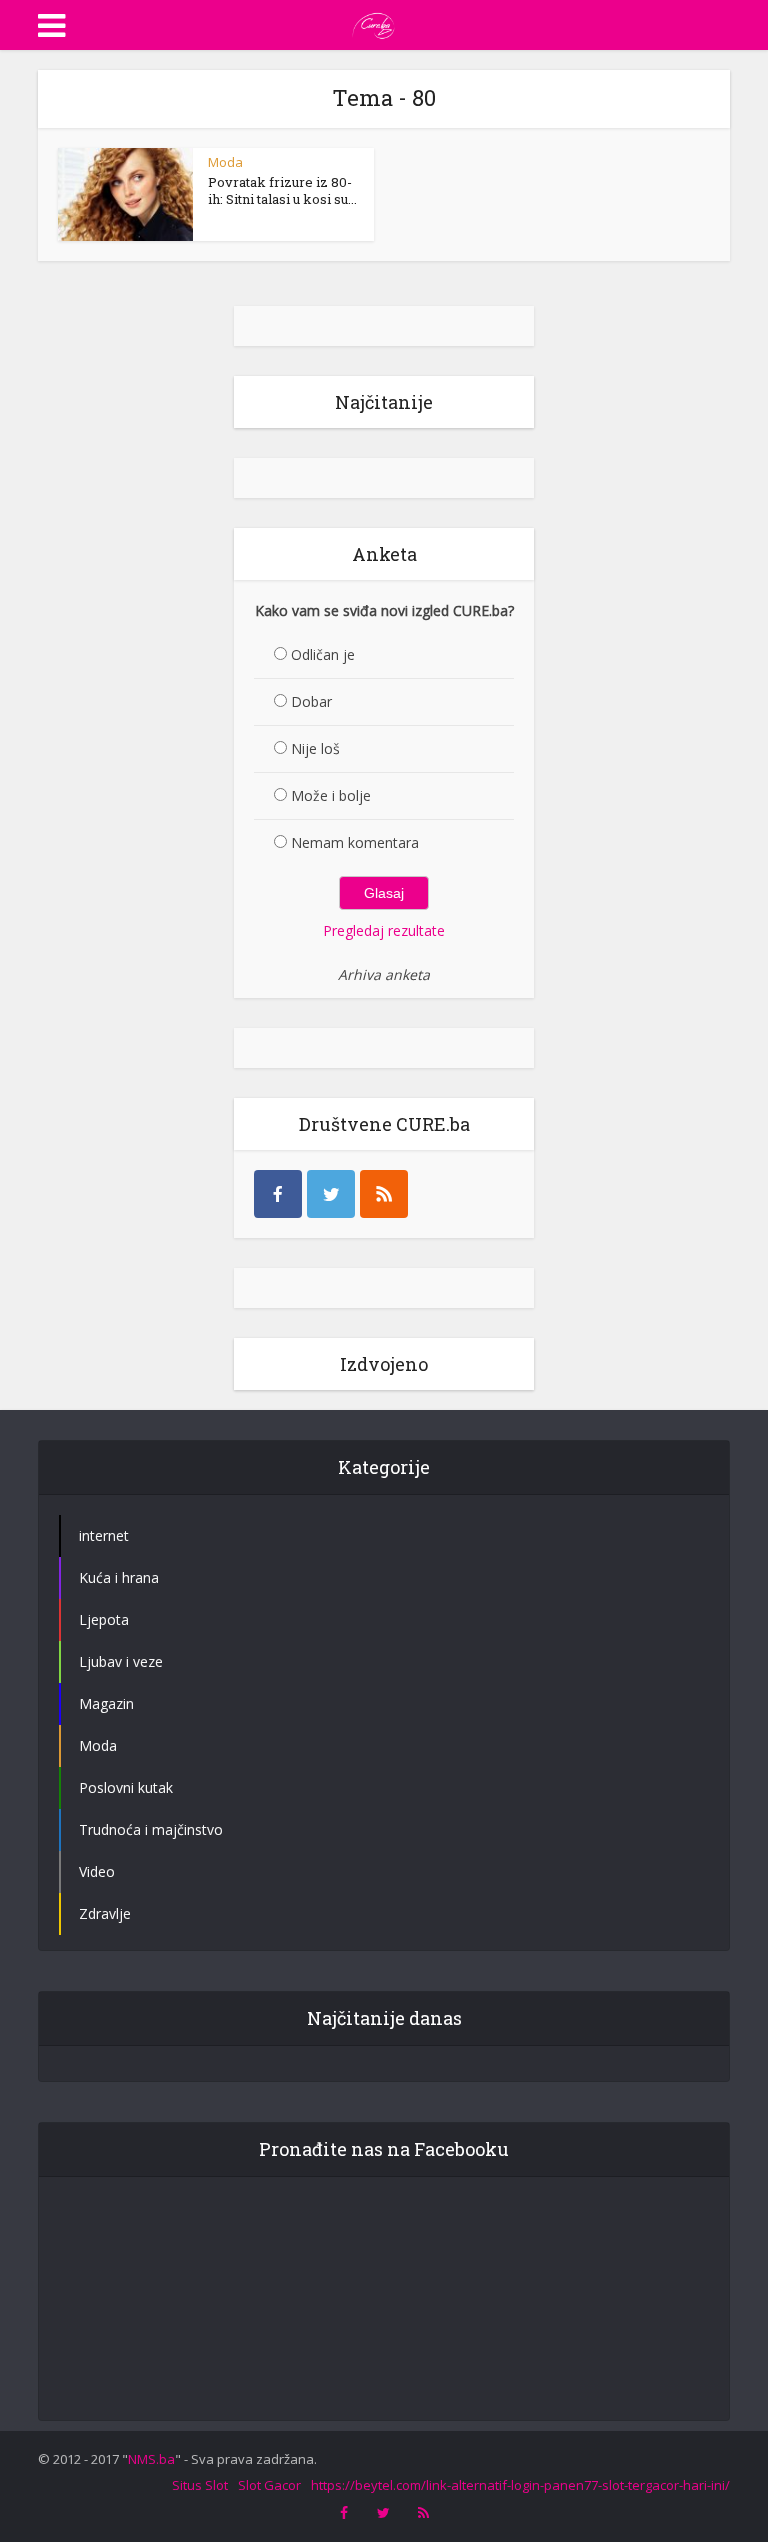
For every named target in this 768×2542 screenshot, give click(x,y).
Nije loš (315, 748)
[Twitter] (331, 1194)
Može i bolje (331, 795)
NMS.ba (151, 2459)
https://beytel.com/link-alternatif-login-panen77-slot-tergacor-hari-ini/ (520, 2485)
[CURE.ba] (374, 23)
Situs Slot (200, 2485)
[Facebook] (278, 1194)
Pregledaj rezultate (384, 930)
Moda (225, 162)
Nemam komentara (355, 842)
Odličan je (323, 654)
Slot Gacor (269, 2485)
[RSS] (384, 1194)
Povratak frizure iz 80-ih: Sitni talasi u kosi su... (282, 190)
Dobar (311, 701)
